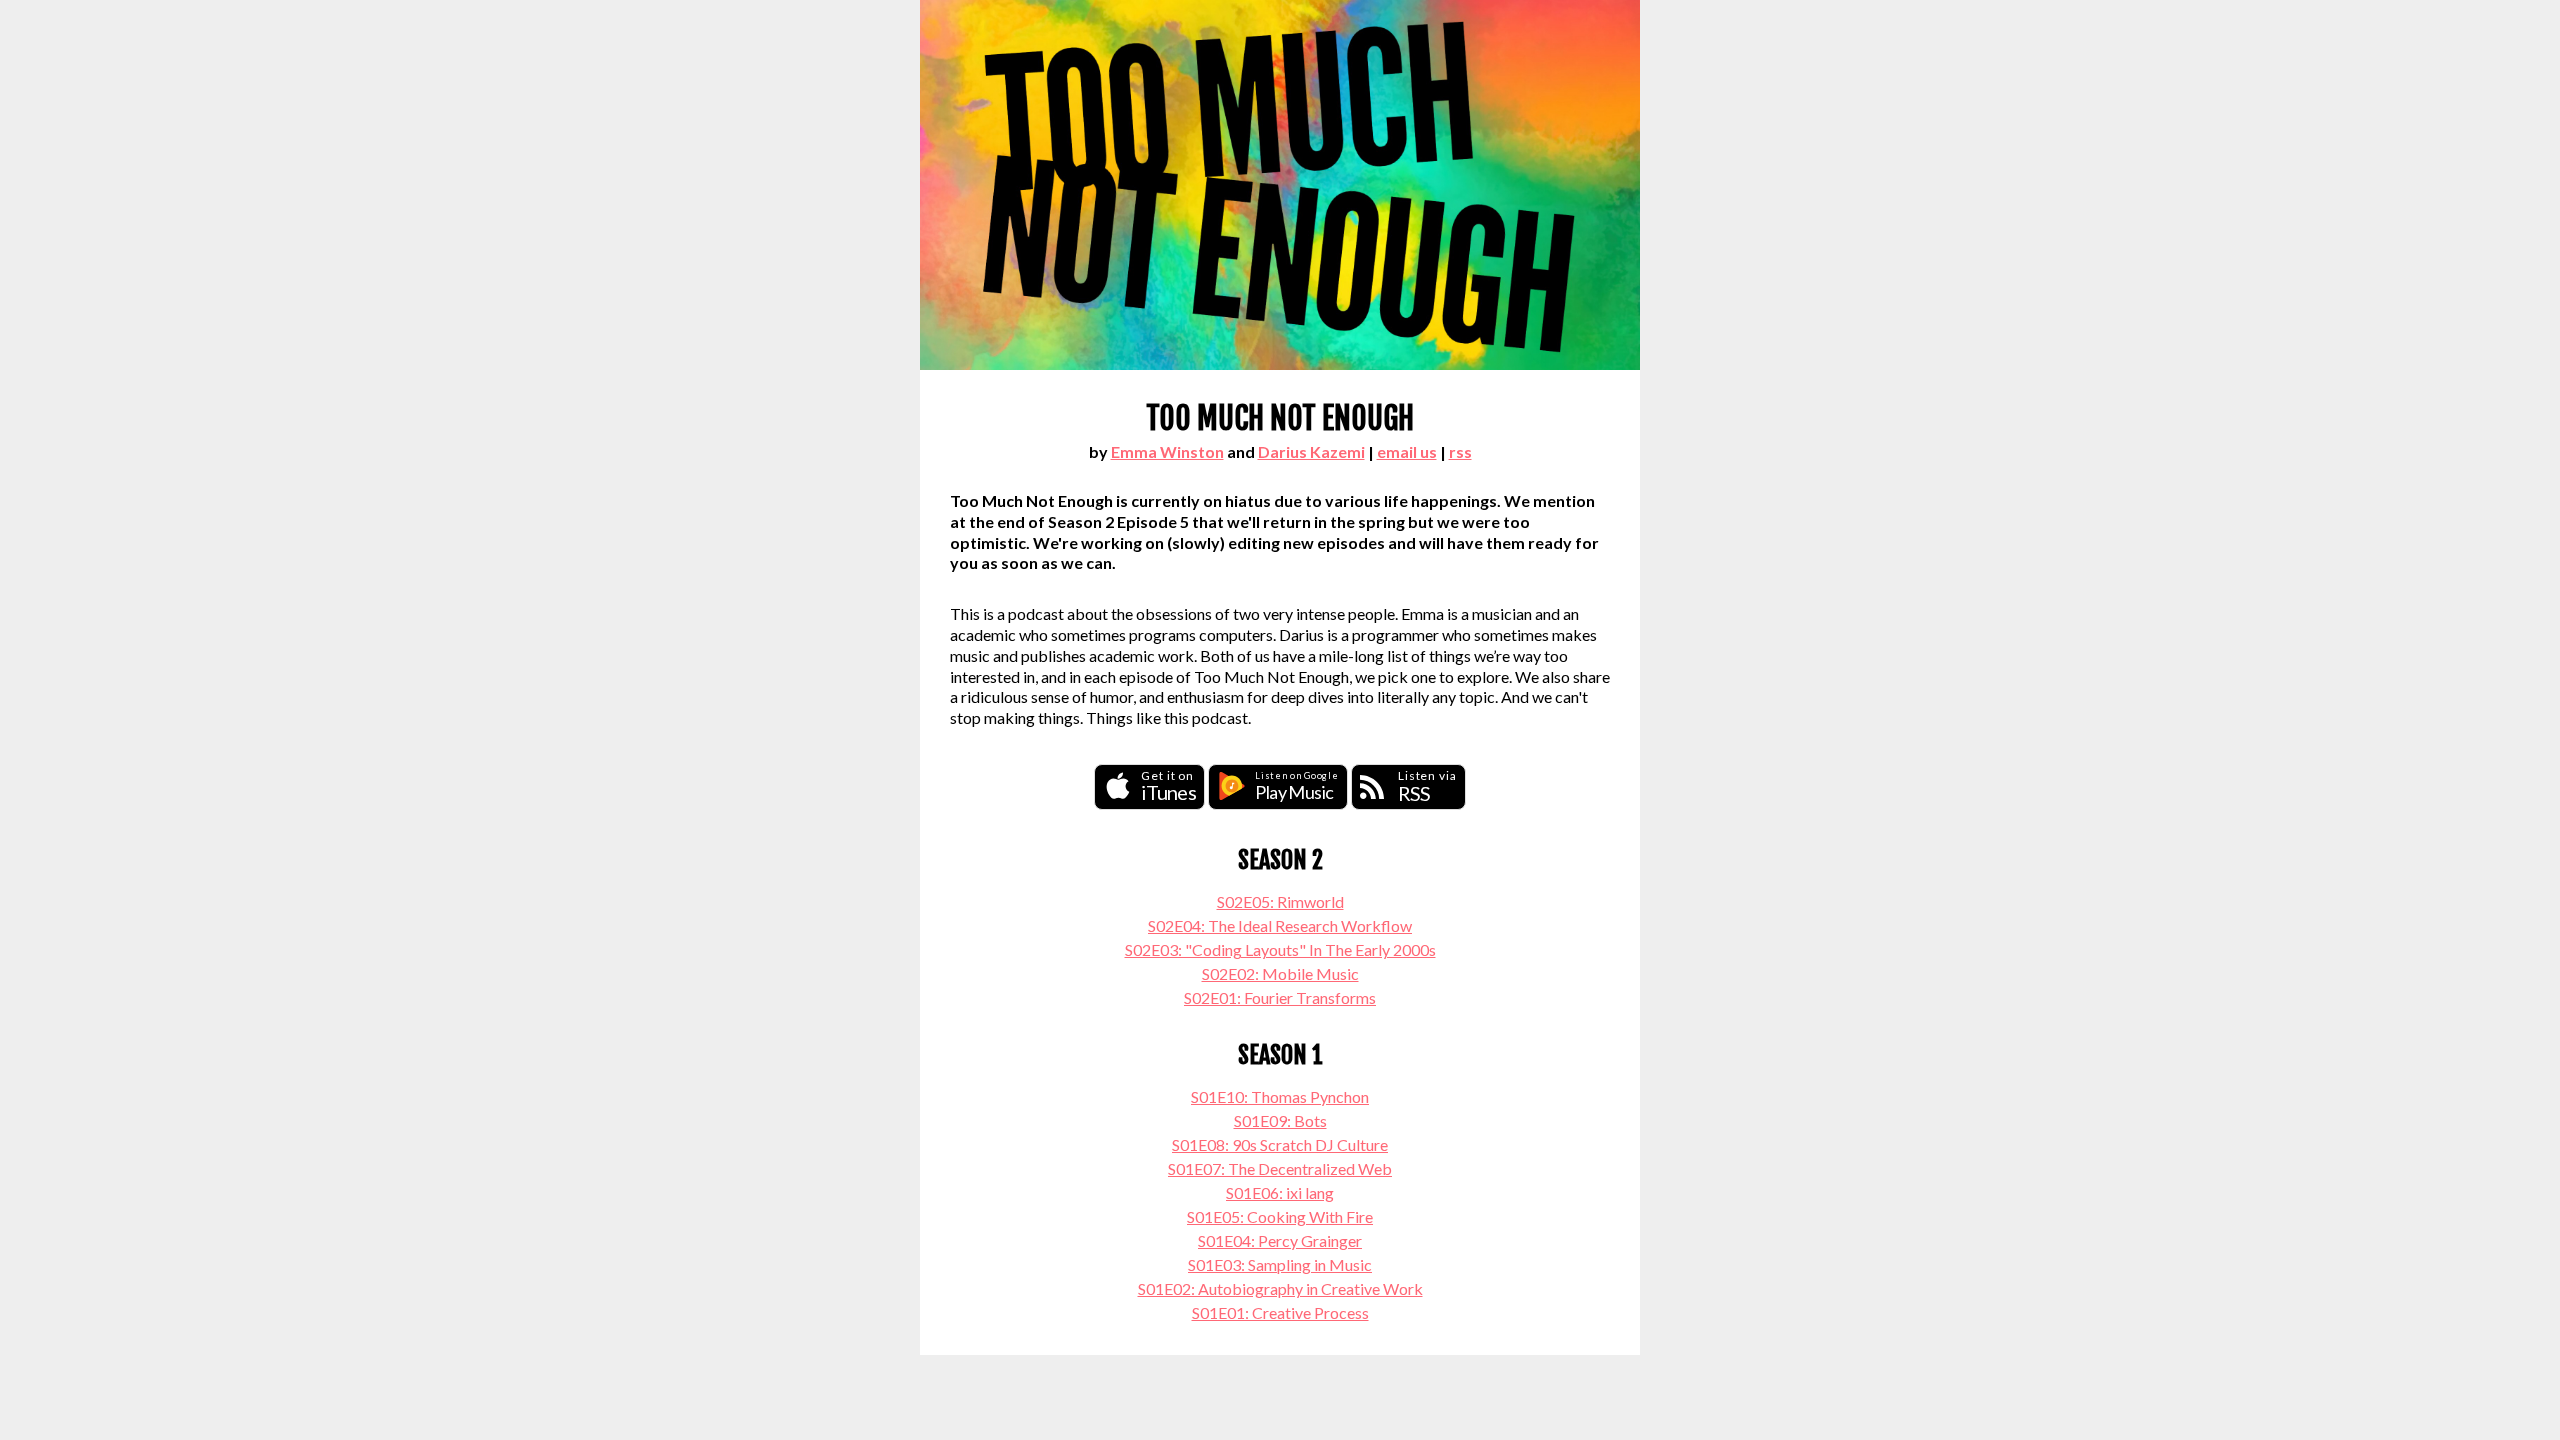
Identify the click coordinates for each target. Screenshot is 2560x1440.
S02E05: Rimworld (1280, 901)
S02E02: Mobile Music (1280, 973)
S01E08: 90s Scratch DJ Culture (1280, 1144)
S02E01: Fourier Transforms (1280, 997)
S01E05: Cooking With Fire (1280, 1216)
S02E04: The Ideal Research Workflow (1280, 925)
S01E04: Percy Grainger (1280, 1240)
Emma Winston (1167, 451)
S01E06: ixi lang (1280, 1192)
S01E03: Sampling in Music (1280, 1264)
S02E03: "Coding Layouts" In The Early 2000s (1280, 949)
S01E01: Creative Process (1280, 1312)
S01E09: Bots (1280, 1120)
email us (1407, 451)
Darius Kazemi (1311, 451)
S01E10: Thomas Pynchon (1280, 1096)
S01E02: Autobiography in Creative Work (1280, 1288)
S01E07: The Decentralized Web (1280, 1168)
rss (1460, 451)
